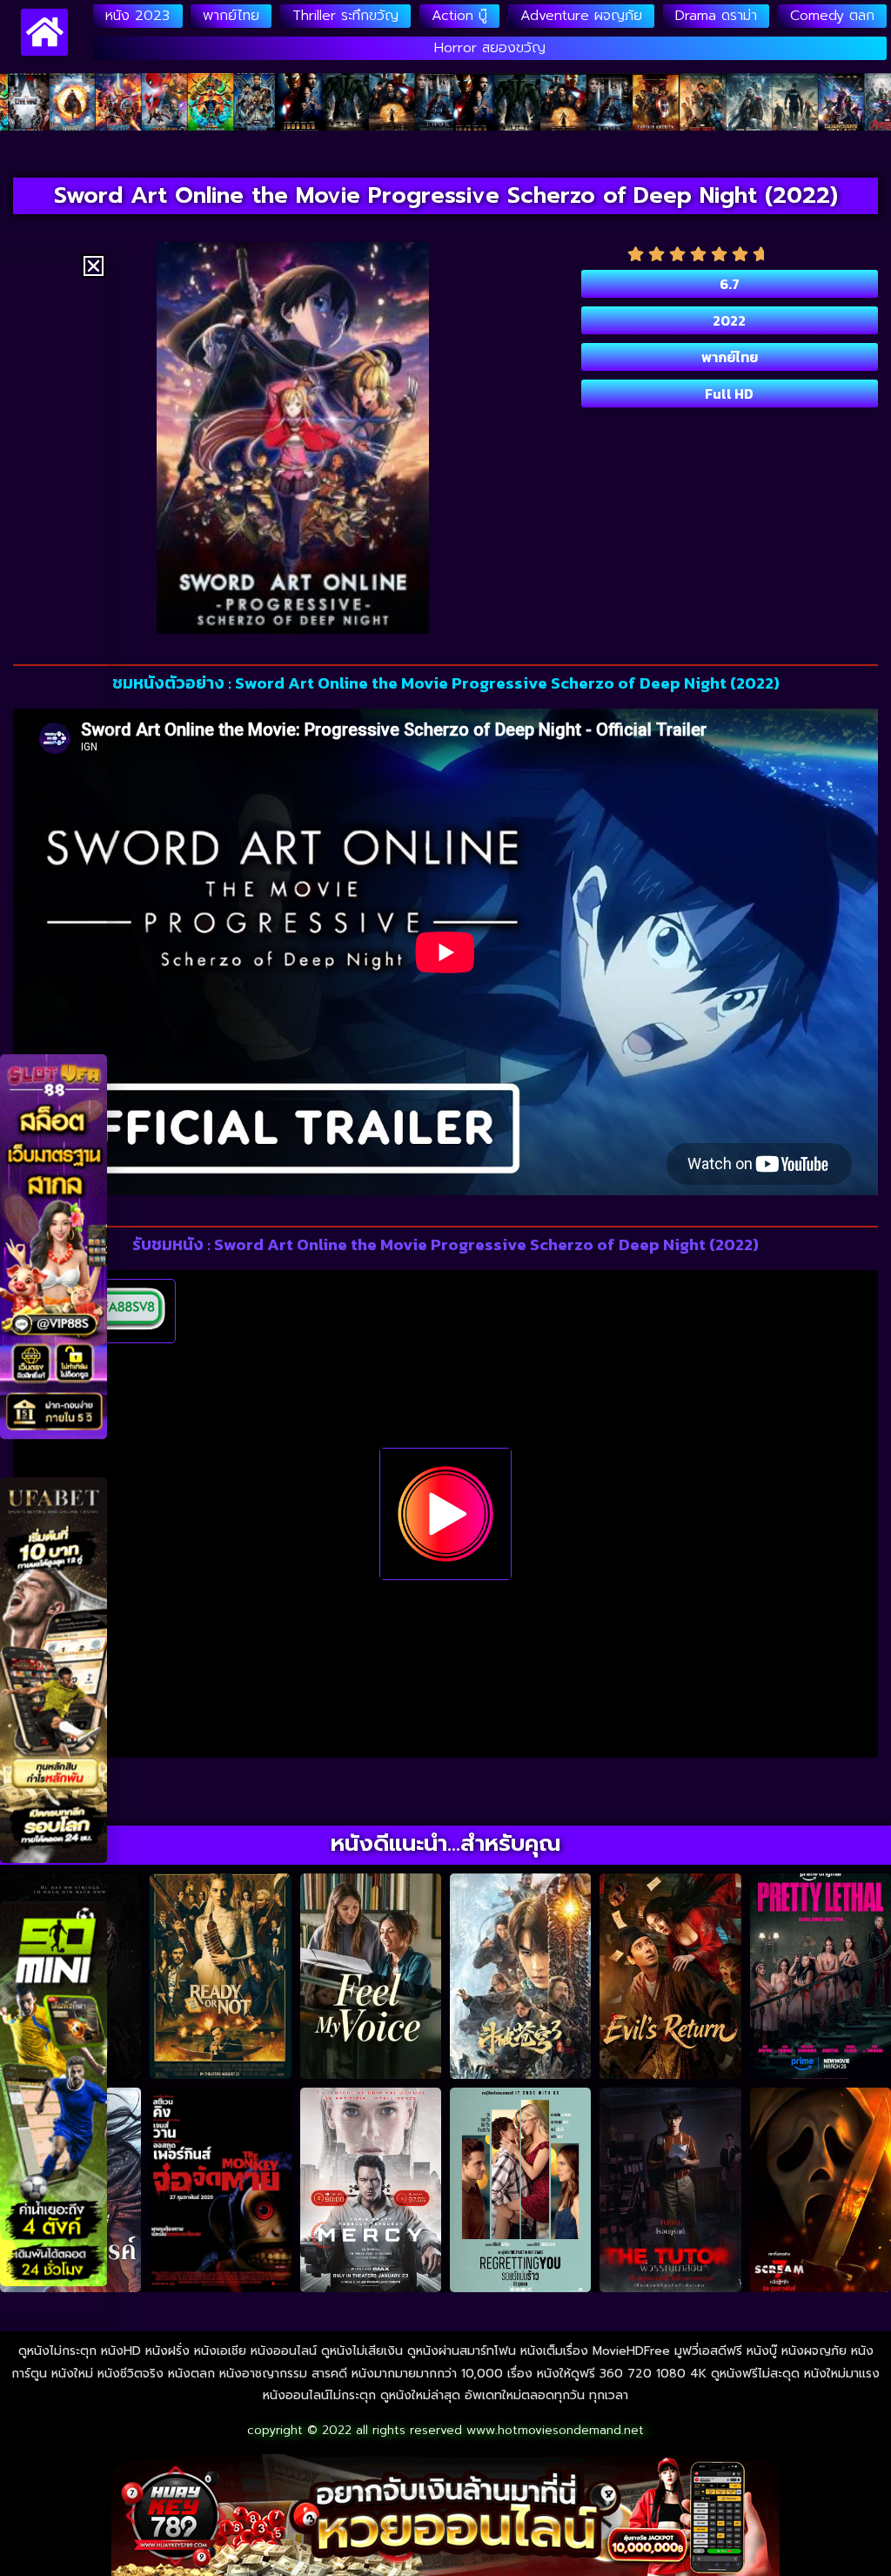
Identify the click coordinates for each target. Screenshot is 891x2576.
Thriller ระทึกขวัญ (345, 16)
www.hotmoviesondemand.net (555, 2430)
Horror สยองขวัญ (490, 48)
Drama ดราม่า (716, 16)
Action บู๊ (459, 16)
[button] (94, 266)
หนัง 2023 (137, 16)
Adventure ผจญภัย (581, 16)
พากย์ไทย (231, 16)
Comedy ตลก (832, 16)
